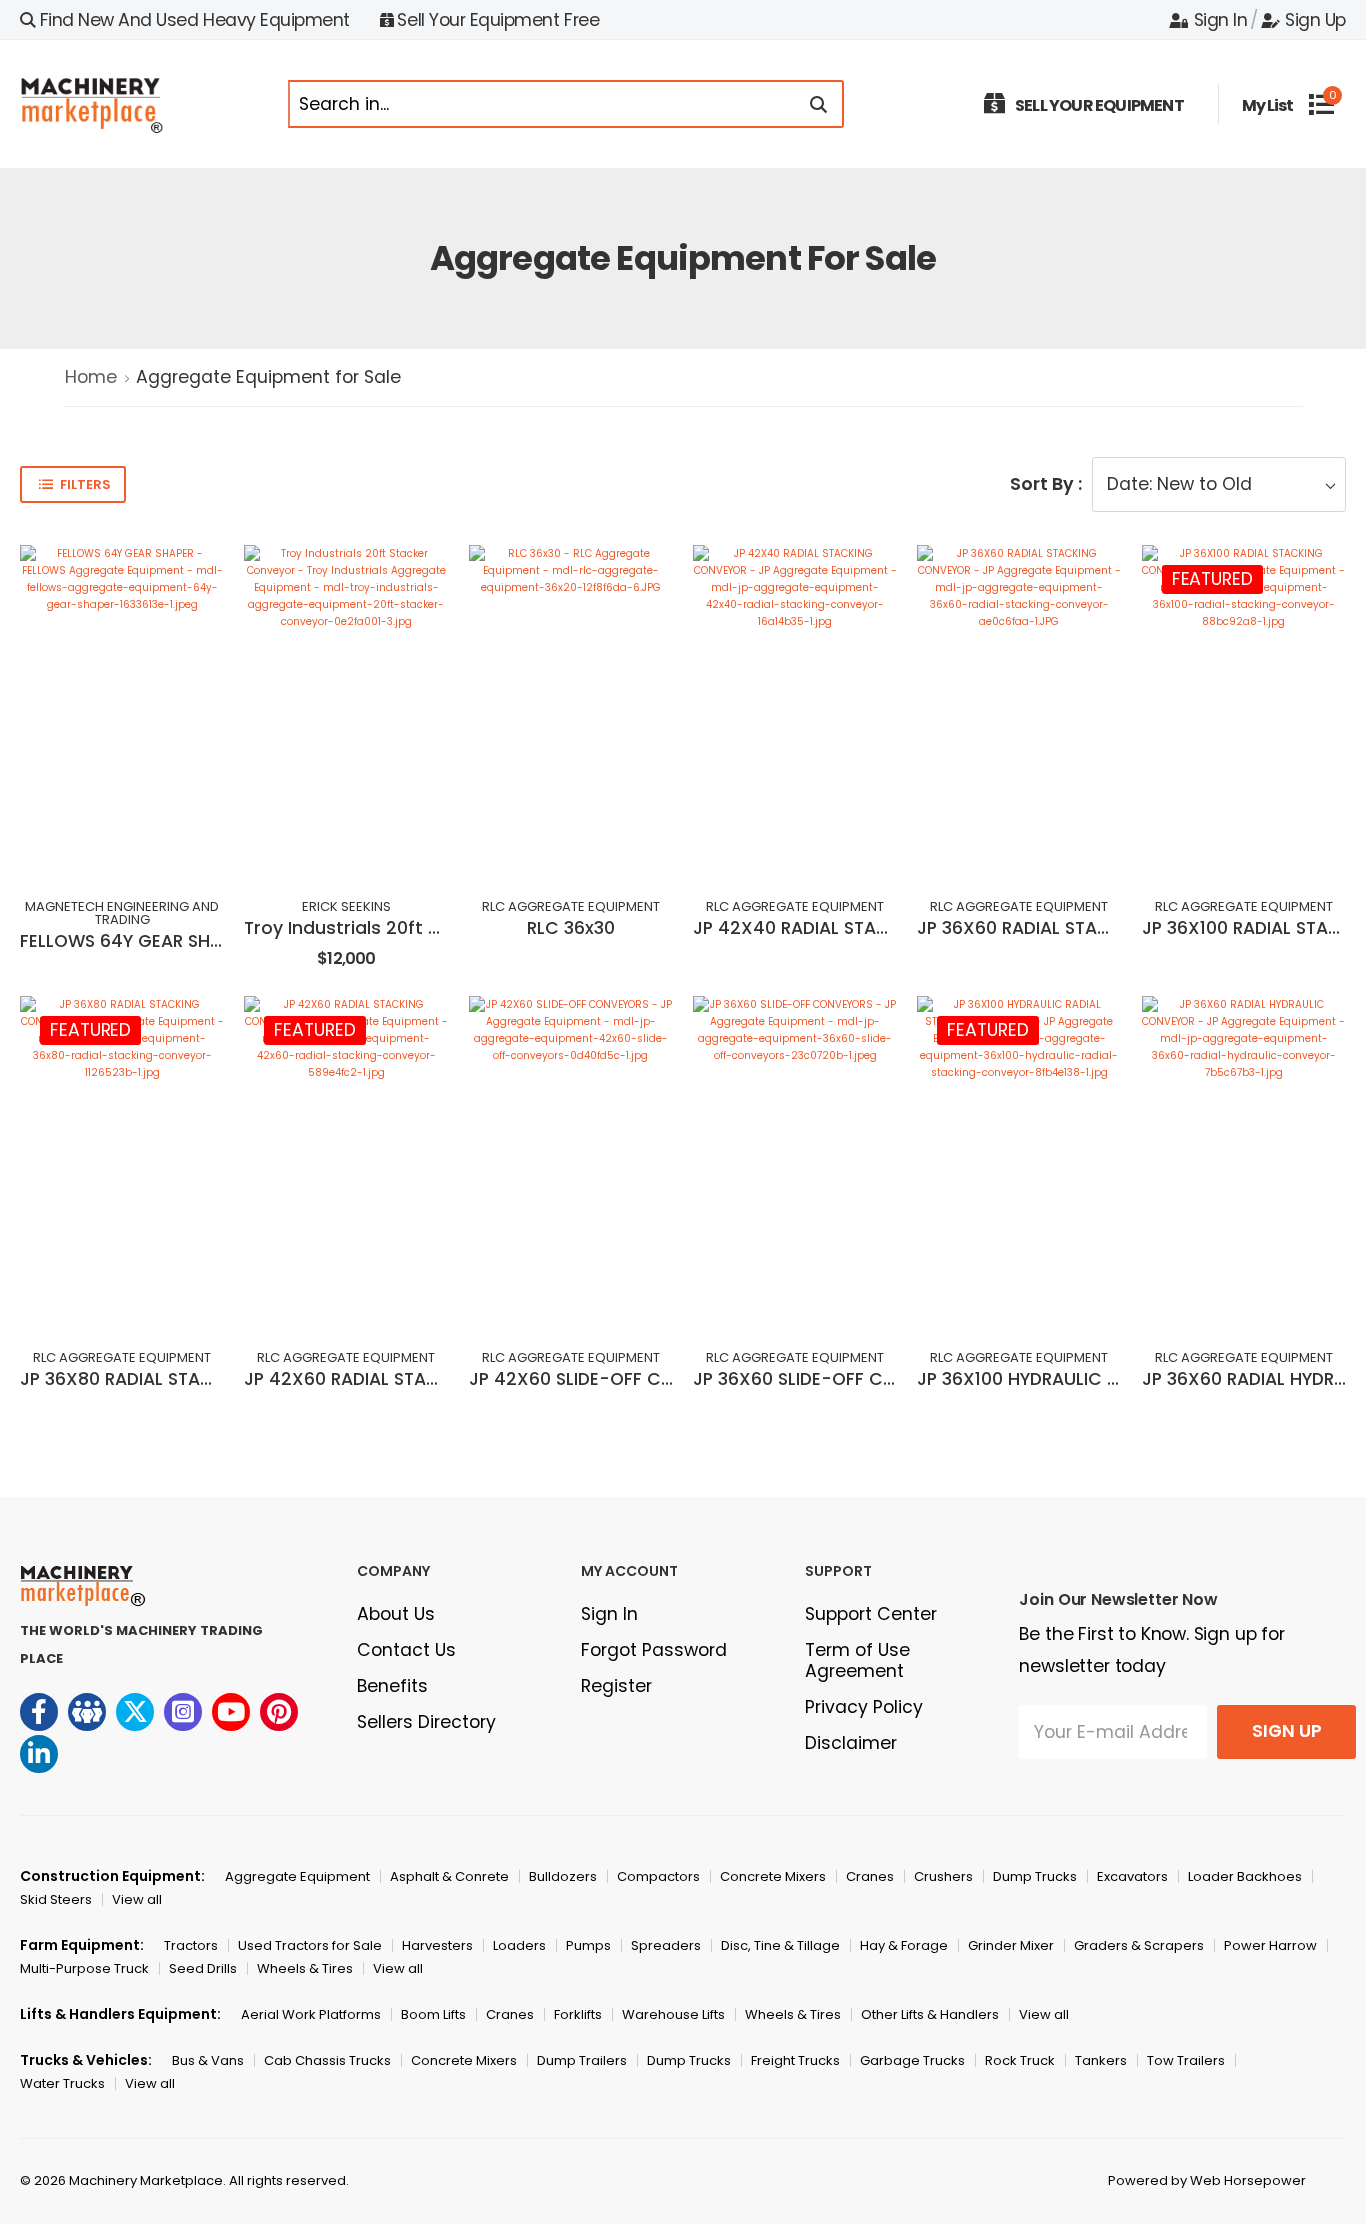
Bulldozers (563, 1876)
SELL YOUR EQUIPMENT (1099, 105)
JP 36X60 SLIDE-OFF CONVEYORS (833, 1379)
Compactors (658, 1876)
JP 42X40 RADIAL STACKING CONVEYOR (862, 928)
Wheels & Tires (305, 1968)
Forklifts (578, 2014)
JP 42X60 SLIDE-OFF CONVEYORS (610, 1379)
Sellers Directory (426, 1722)
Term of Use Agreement (857, 1660)
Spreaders (666, 1945)
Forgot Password (654, 1650)
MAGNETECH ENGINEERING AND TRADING (122, 913)
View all (137, 1899)
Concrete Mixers (773, 1876)
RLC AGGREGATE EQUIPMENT (571, 906)
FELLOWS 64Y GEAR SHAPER (135, 941)
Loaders (519, 1945)
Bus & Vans (208, 2060)
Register (616, 1686)
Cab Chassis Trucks (327, 2060)
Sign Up (1315, 20)
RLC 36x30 (571, 928)
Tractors (191, 1945)
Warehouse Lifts (673, 2014)
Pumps (588, 1945)
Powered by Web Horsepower (1207, 2180)
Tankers (1101, 2060)
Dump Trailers (582, 2060)
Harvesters (437, 1945)
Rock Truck (1020, 2060)
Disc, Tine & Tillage (780, 1945)
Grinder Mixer (1011, 1945)
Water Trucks (62, 2083)
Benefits (392, 1686)
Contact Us (406, 1650)
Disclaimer (851, 1743)
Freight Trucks (795, 2060)
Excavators (1132, 1876)
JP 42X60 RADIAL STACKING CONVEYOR (412, 1379)
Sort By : (1046, 484)
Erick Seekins (346, 906)
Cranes (870, 1876)
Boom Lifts (433, 2014)
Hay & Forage (904, 1945)
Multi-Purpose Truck (84, 1968)
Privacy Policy (864, 1707)
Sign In (1220, 20)
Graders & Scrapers (1139, 1945)
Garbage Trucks (912, 2060)
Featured (1212, 579)
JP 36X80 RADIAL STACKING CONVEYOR (187, 1379)
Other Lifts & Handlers (930, 2014)
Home (91, 377)
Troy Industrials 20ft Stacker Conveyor (416, 928)
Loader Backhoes (1245, 1876)
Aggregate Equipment (297, 1876)
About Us (396, 1614)
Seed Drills (203, 1968)
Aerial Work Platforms (311, 2014)
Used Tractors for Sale (310, 1945)
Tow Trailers (1186, 2060)
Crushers (943, 1876)
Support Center (871, 1614)
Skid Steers (56, 1899)
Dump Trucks (1035, 1876)
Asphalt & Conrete (449, 1876)
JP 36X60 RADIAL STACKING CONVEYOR (1084, 928)
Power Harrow (1270, 1945)
